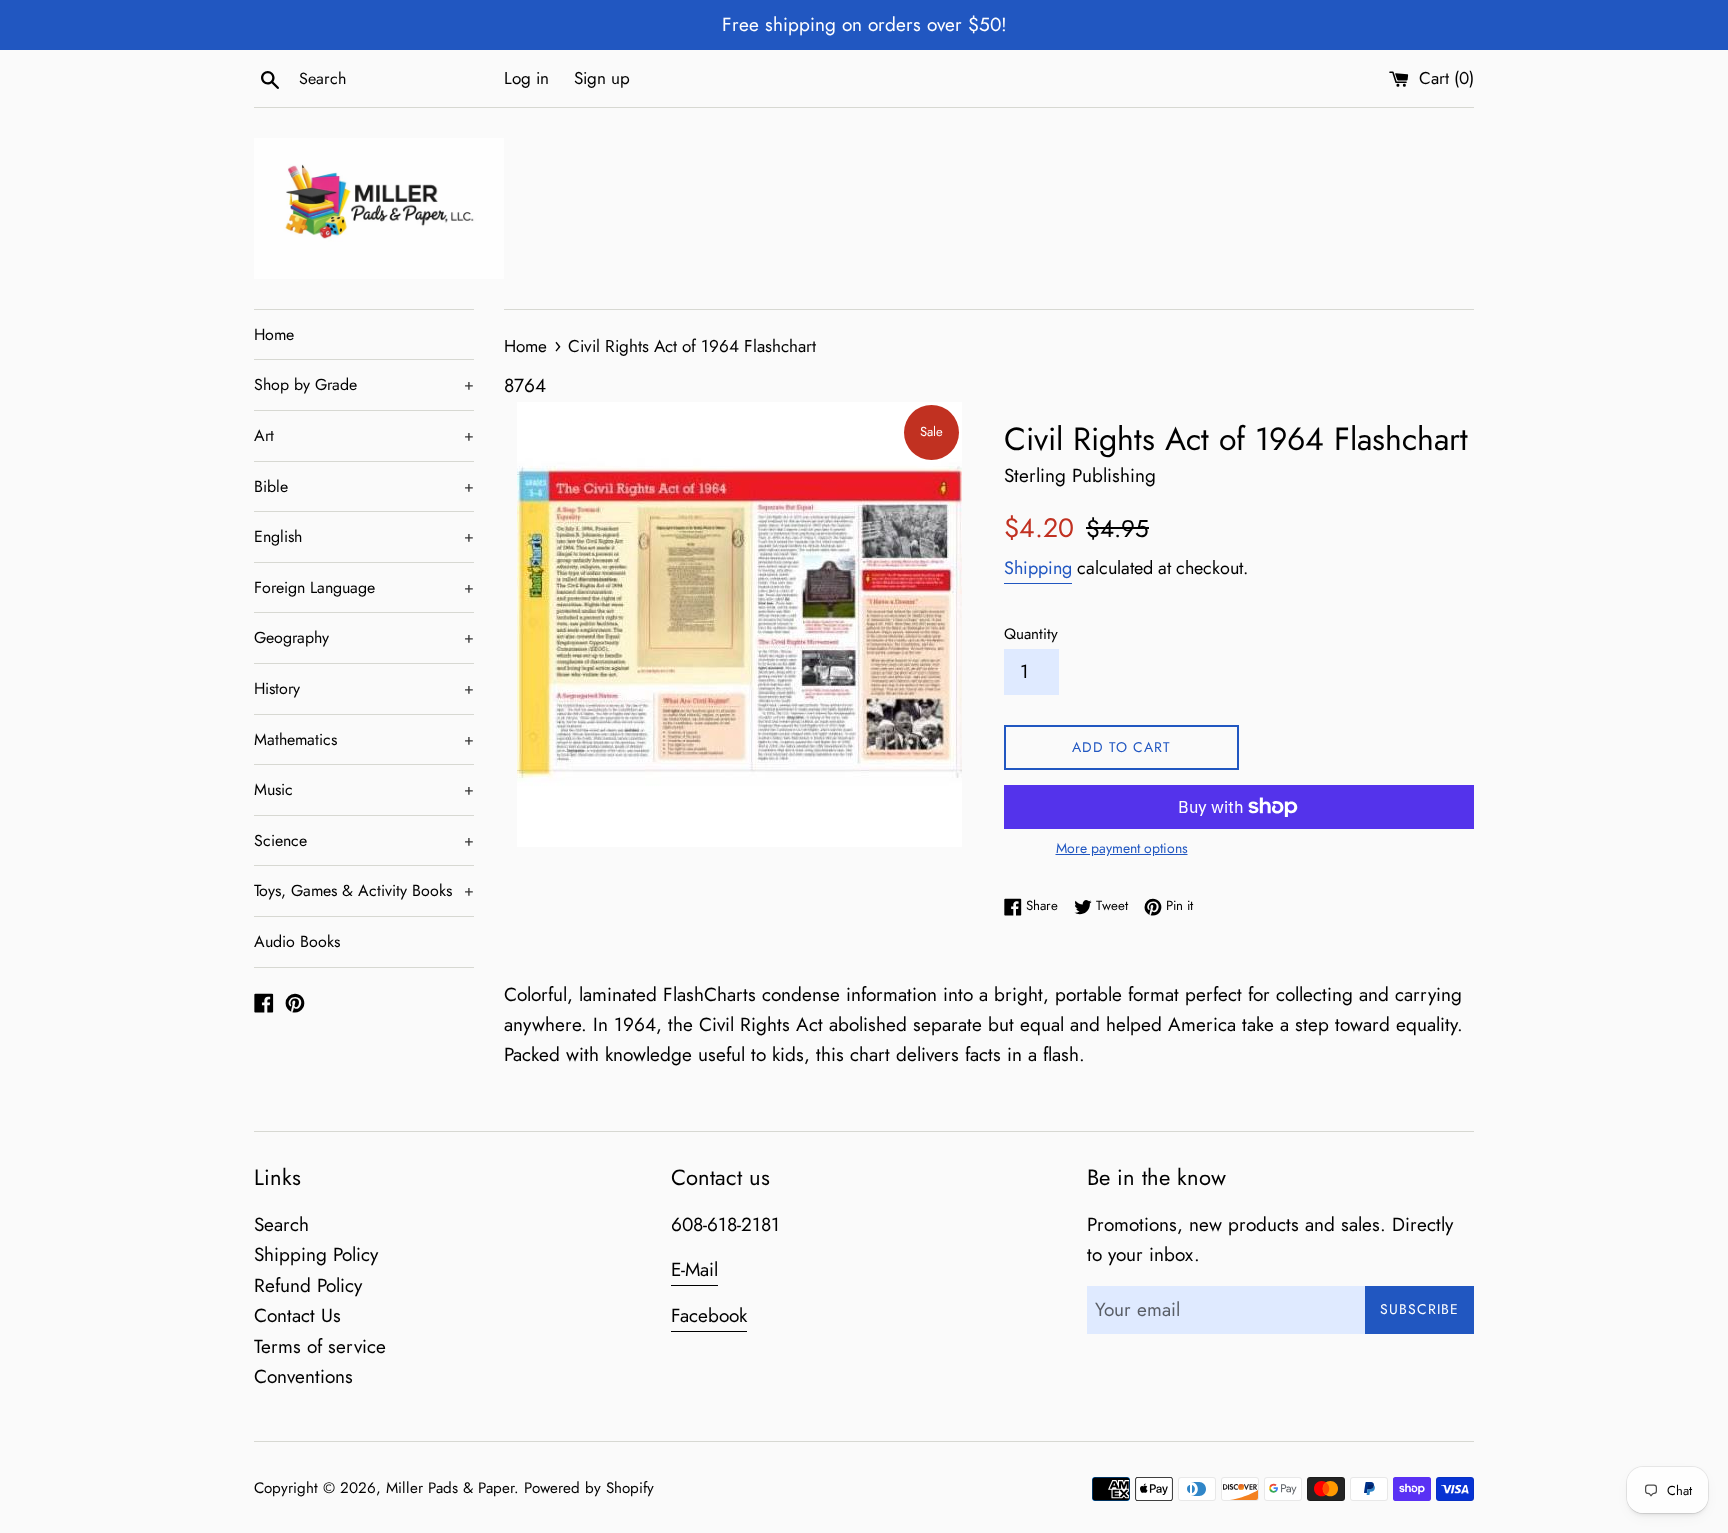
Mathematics (364, 739)
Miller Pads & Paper (450, 1488)
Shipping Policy (316, 1254)
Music (364, 789)
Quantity (1031, 634)
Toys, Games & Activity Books (364, 890)
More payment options (1122, 848)
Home (274, 334)
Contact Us (297, 1315)
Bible (364, 486)
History (364, 688)
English (364, 536)
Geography (364, 637)
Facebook (709, 1315)
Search (281, 1224)
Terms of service (320, 1346)
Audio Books (297, 941)
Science (364, 840)
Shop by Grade (364, 384)
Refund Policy (308, 1285)
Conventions (303, 1376)
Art (364, 435)
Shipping (1038, 568)
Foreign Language (364, 587)
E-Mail (694, 1269)
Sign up (602, 78)
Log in (526, 78)
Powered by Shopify (589, 1488)
